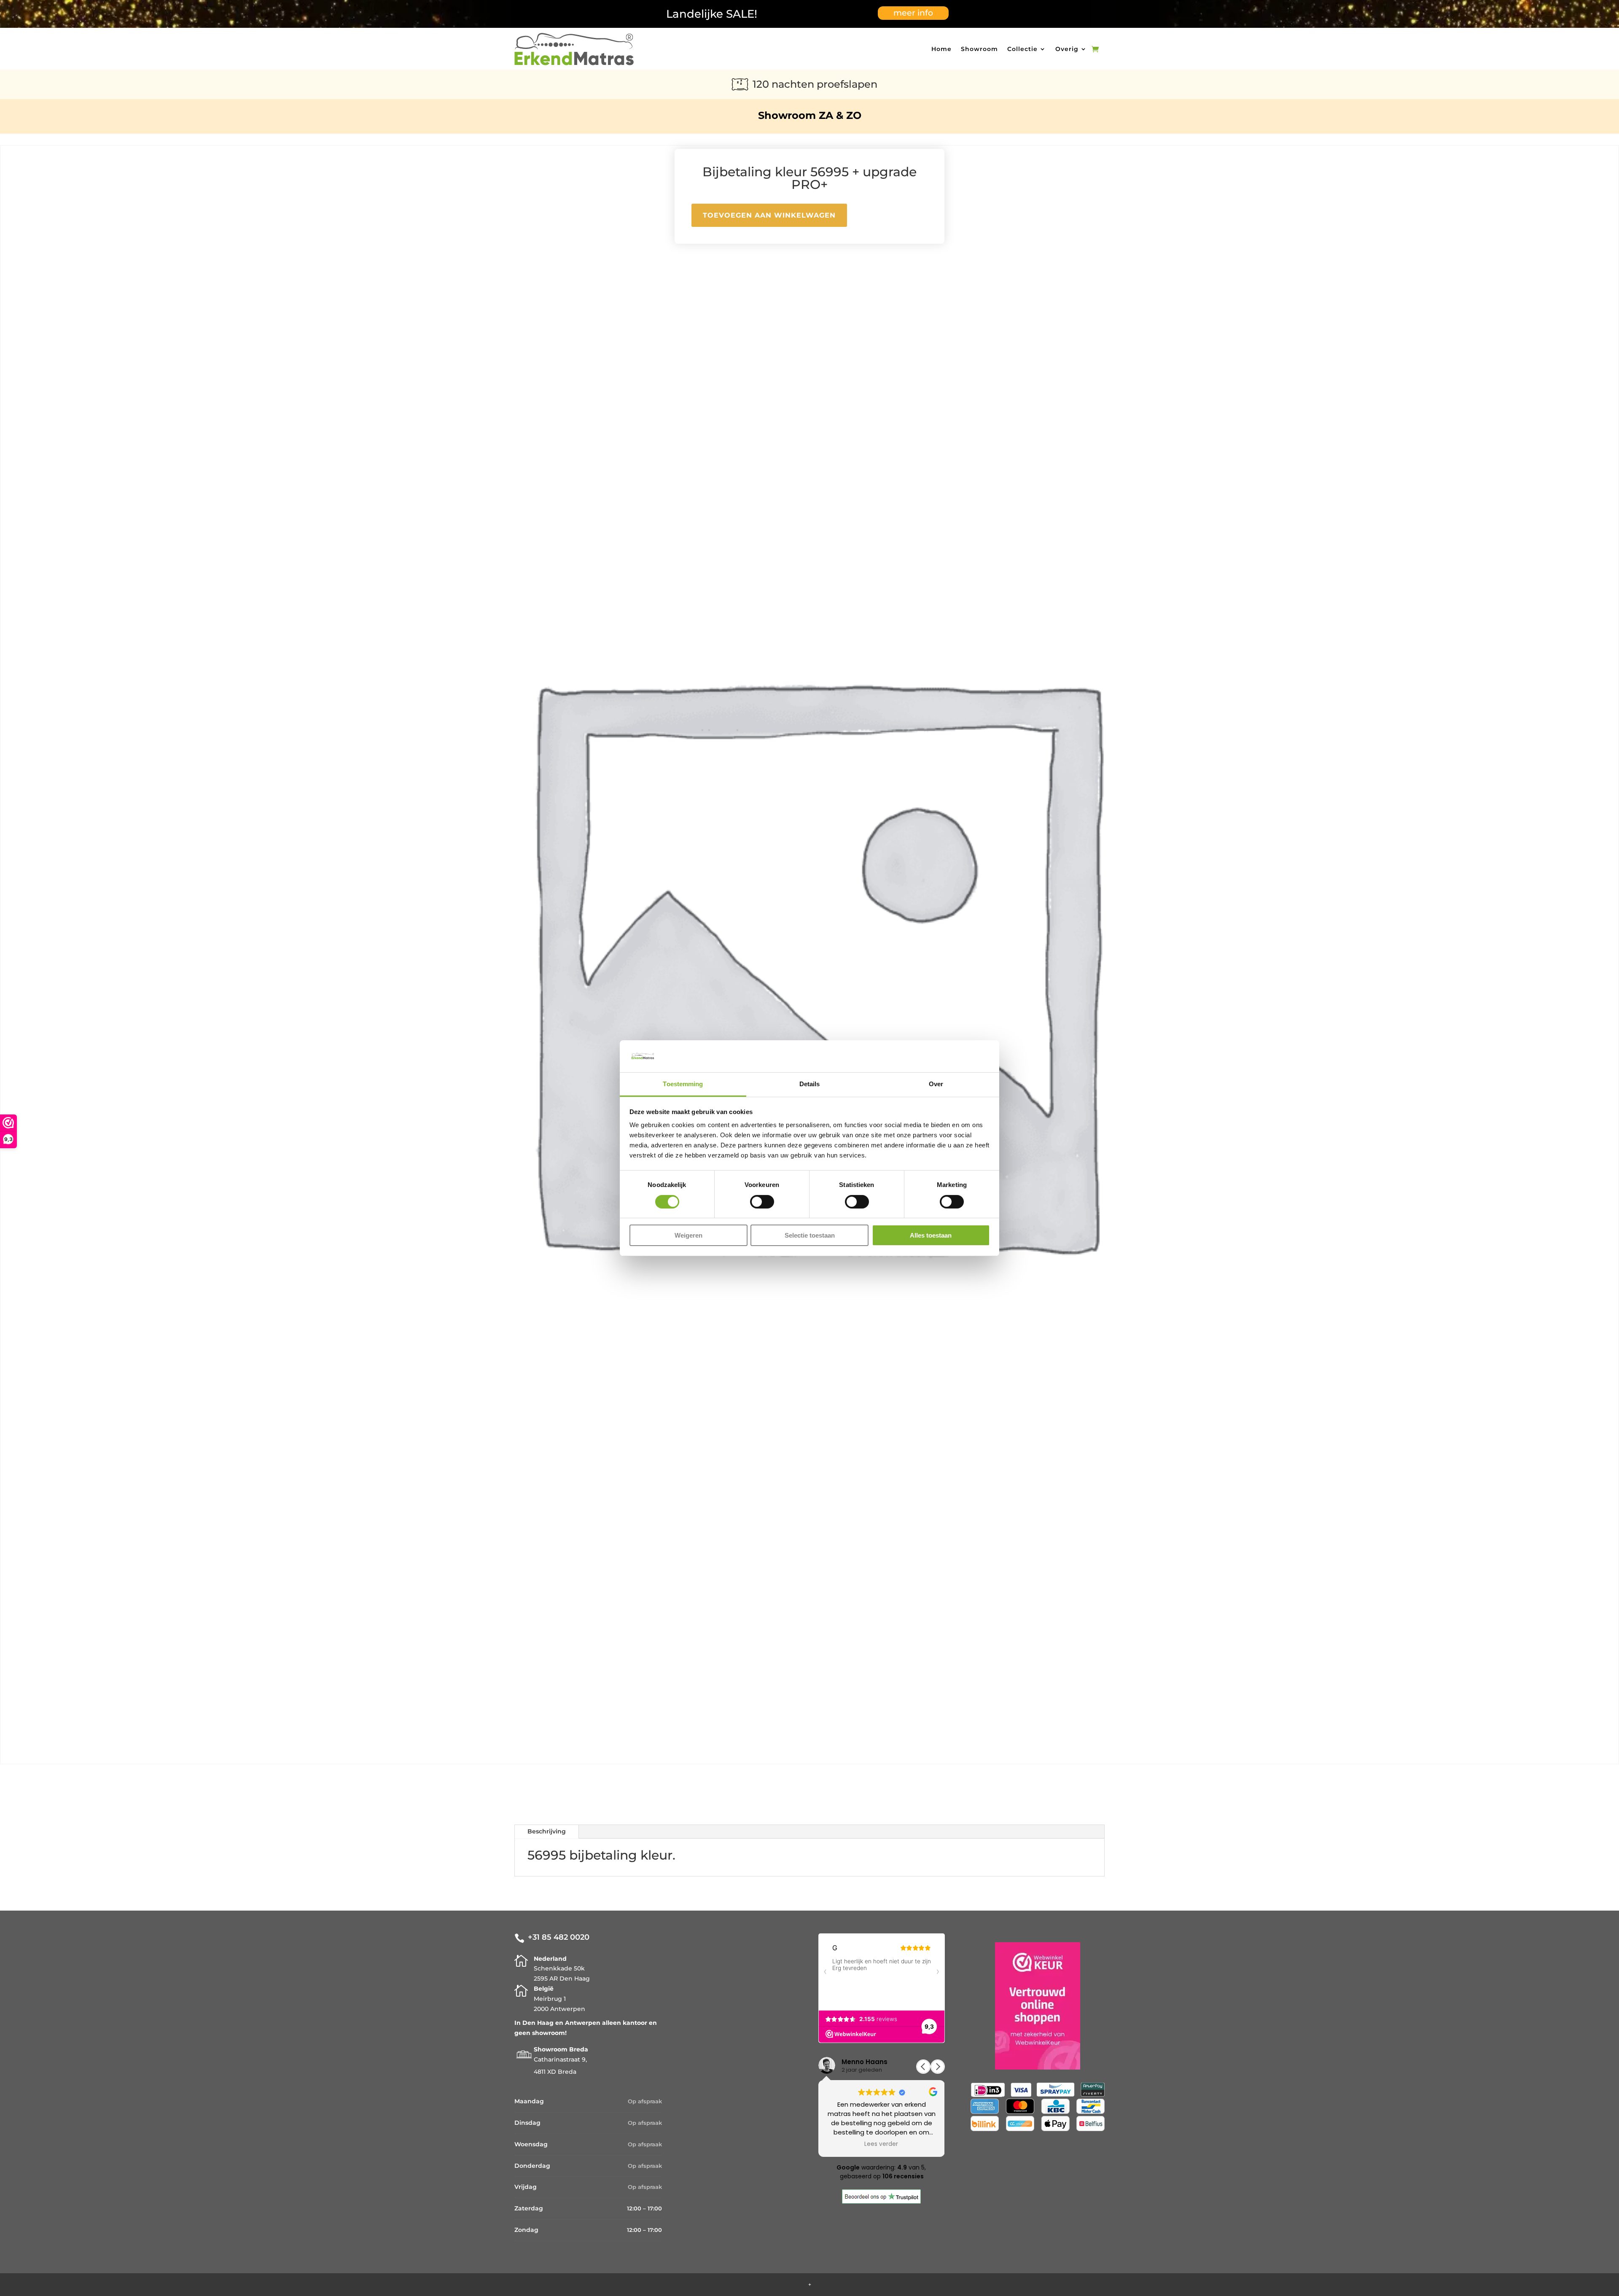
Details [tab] (810, 1084)
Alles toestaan (931, 1235)
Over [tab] (936, 1084)
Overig (1067, 49)
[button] (938, 2067)
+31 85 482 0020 (559, 1937)
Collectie (1022, 49)
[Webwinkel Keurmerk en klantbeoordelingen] (1038, 2008)
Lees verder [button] (882, 2144)
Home (941, 49)
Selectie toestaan (810, 1235)
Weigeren (688, 1235)
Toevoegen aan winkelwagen (769, 215)
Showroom (979, 49)
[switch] (762, 1202)
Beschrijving (547, 1831)
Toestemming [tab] (683, 1084)
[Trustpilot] (881, 2202)
